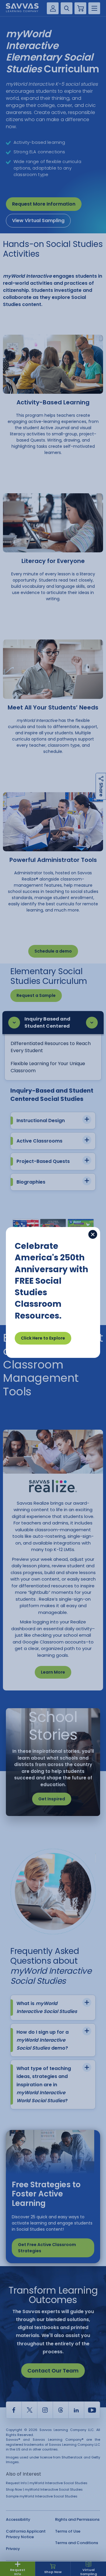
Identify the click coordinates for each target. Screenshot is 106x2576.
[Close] (93, 1234)
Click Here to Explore (43, 1338)
